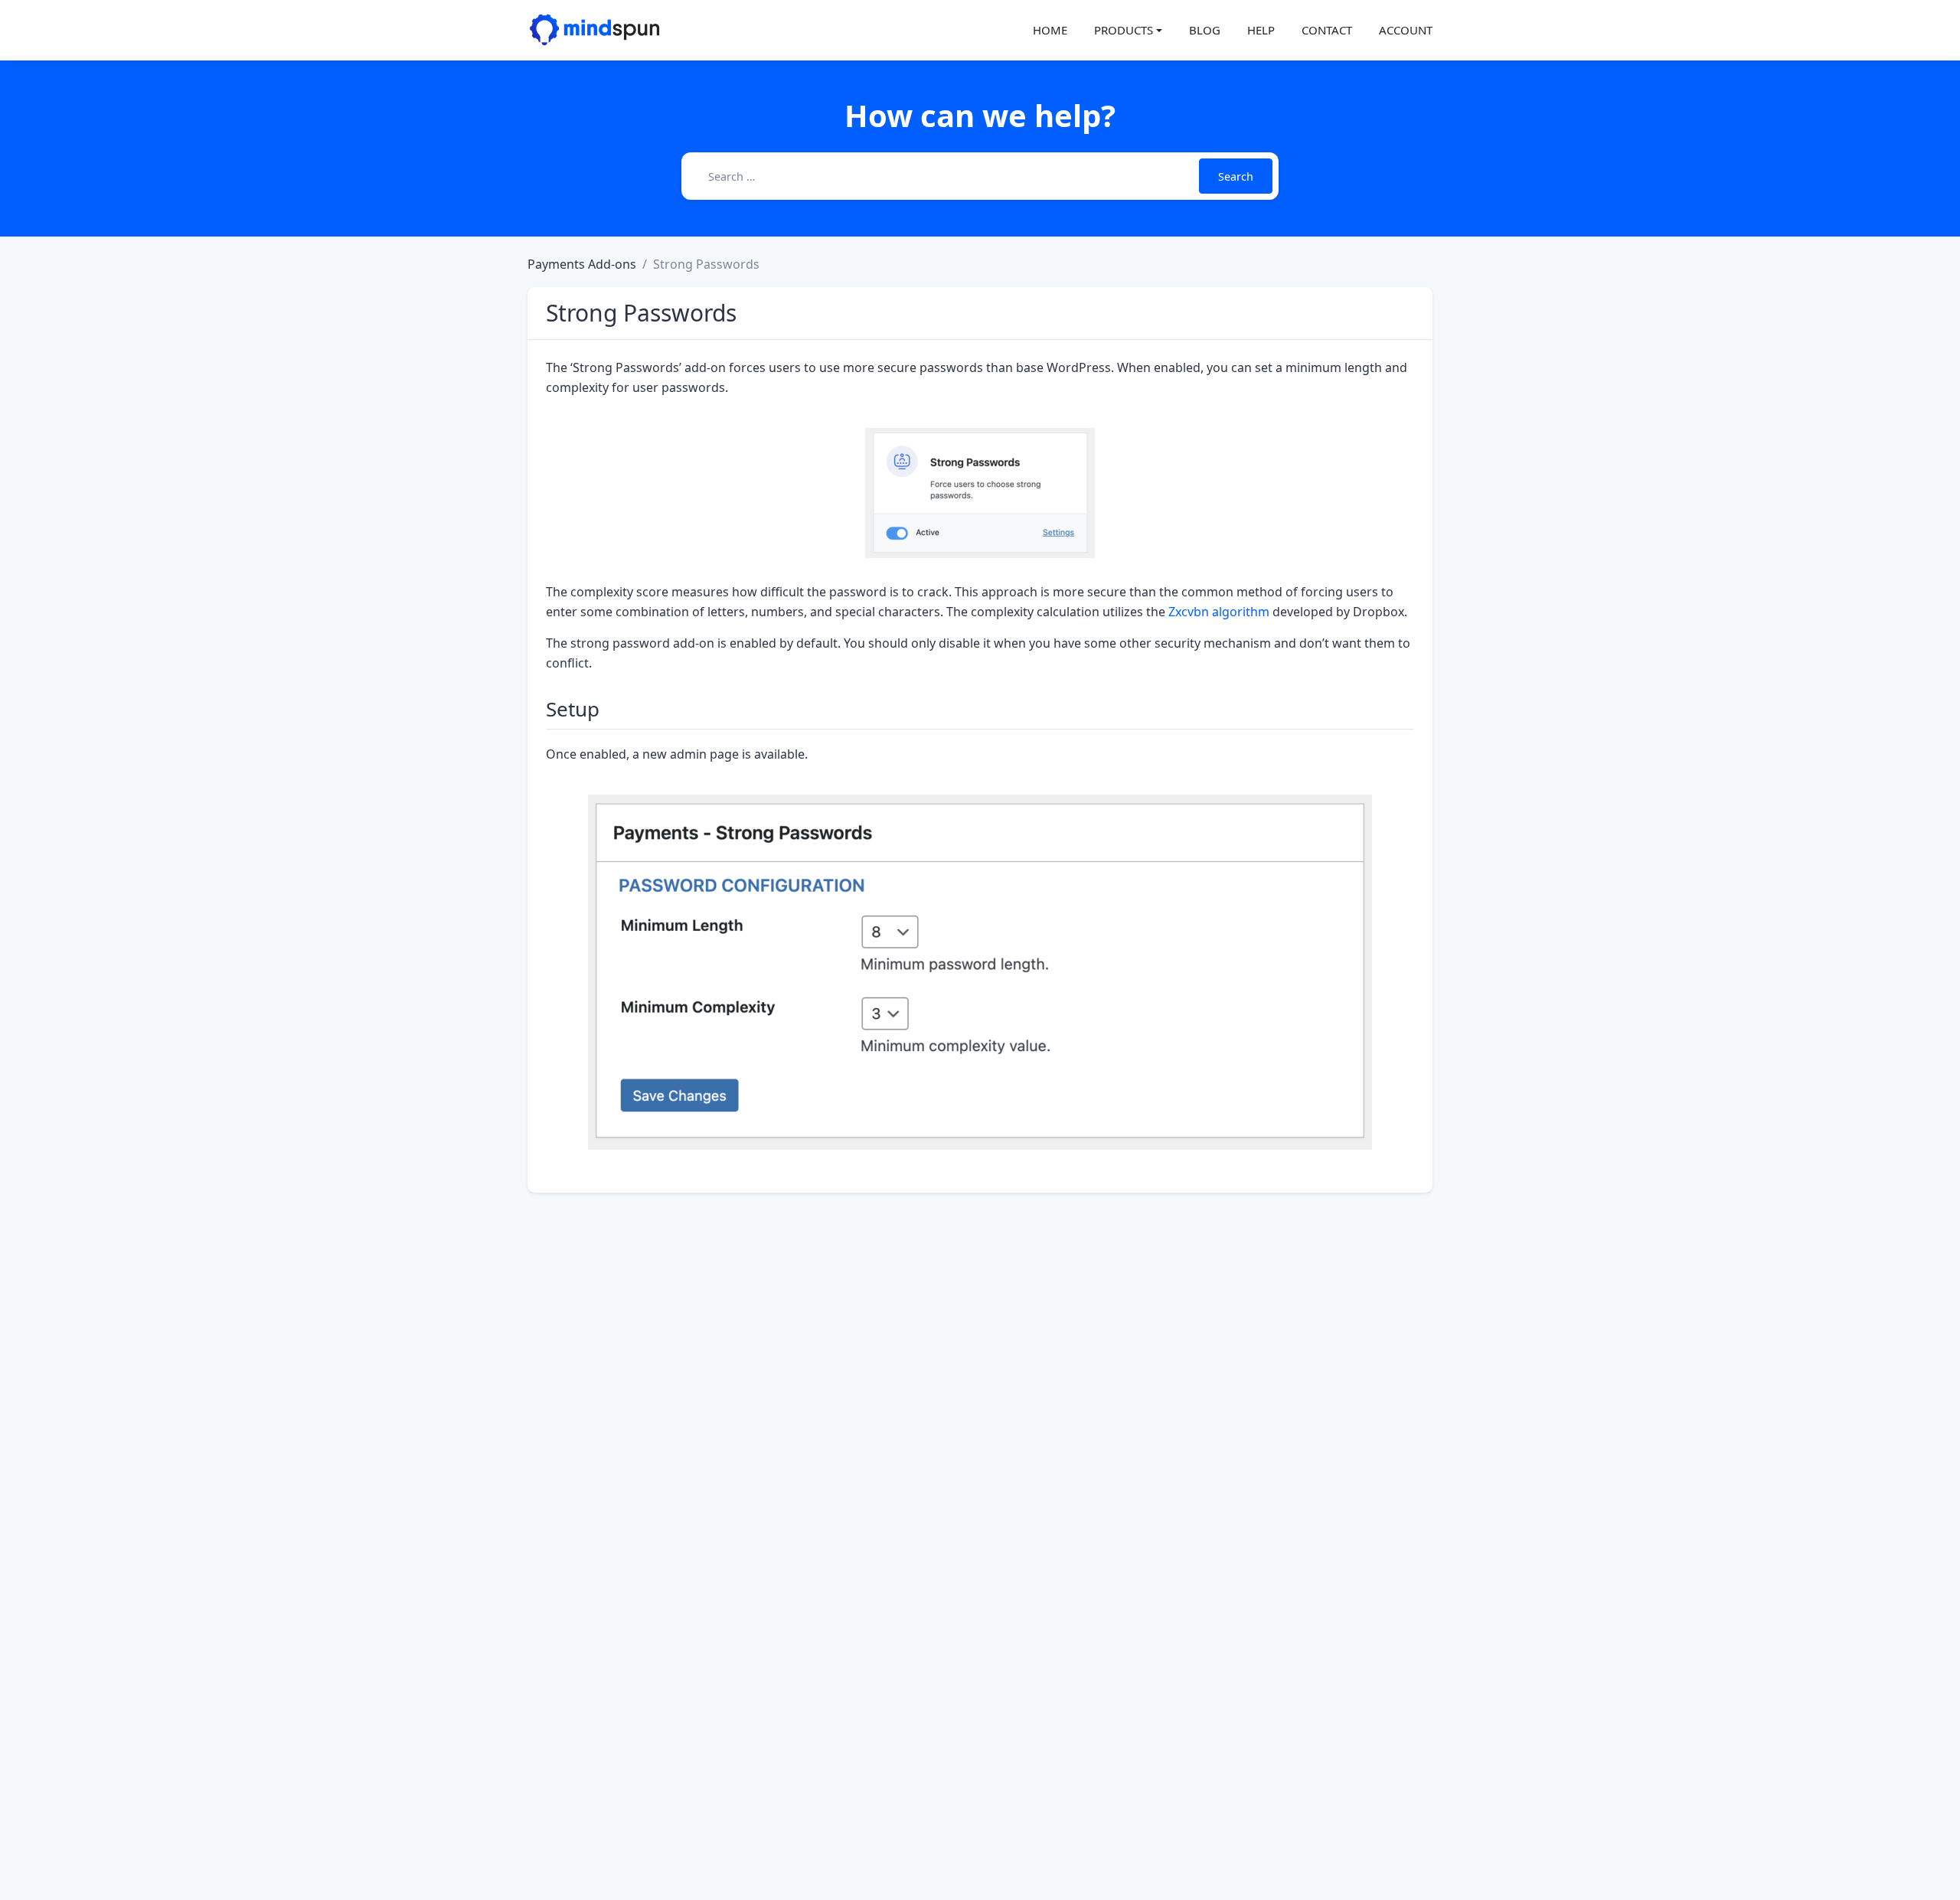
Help (1261, 30)
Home (1050, 30)
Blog (1205, 30)
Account (1406, 30)
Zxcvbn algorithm (1219, 612)
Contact (1327, 30)
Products (1124, 30)
